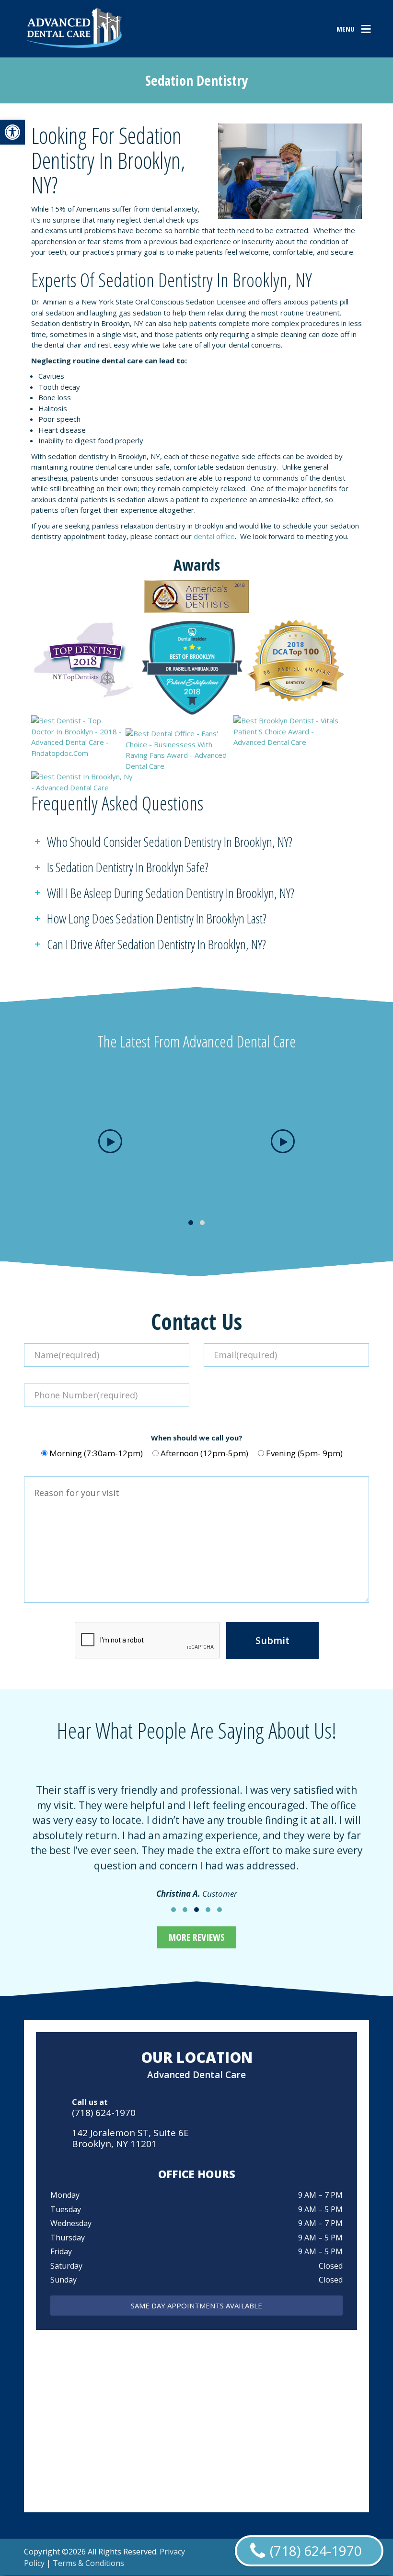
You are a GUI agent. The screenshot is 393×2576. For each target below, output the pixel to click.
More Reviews (197, 1937)
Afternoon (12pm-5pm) (204, 1453)
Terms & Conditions (88, 2563)
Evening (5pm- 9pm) (304, 1453)
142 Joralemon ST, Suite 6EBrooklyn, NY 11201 (130, 2138)
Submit (272, 1640)
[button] (12, 132)
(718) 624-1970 (104, 2113)
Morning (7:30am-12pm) (96, 1453)
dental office (214, 536)
